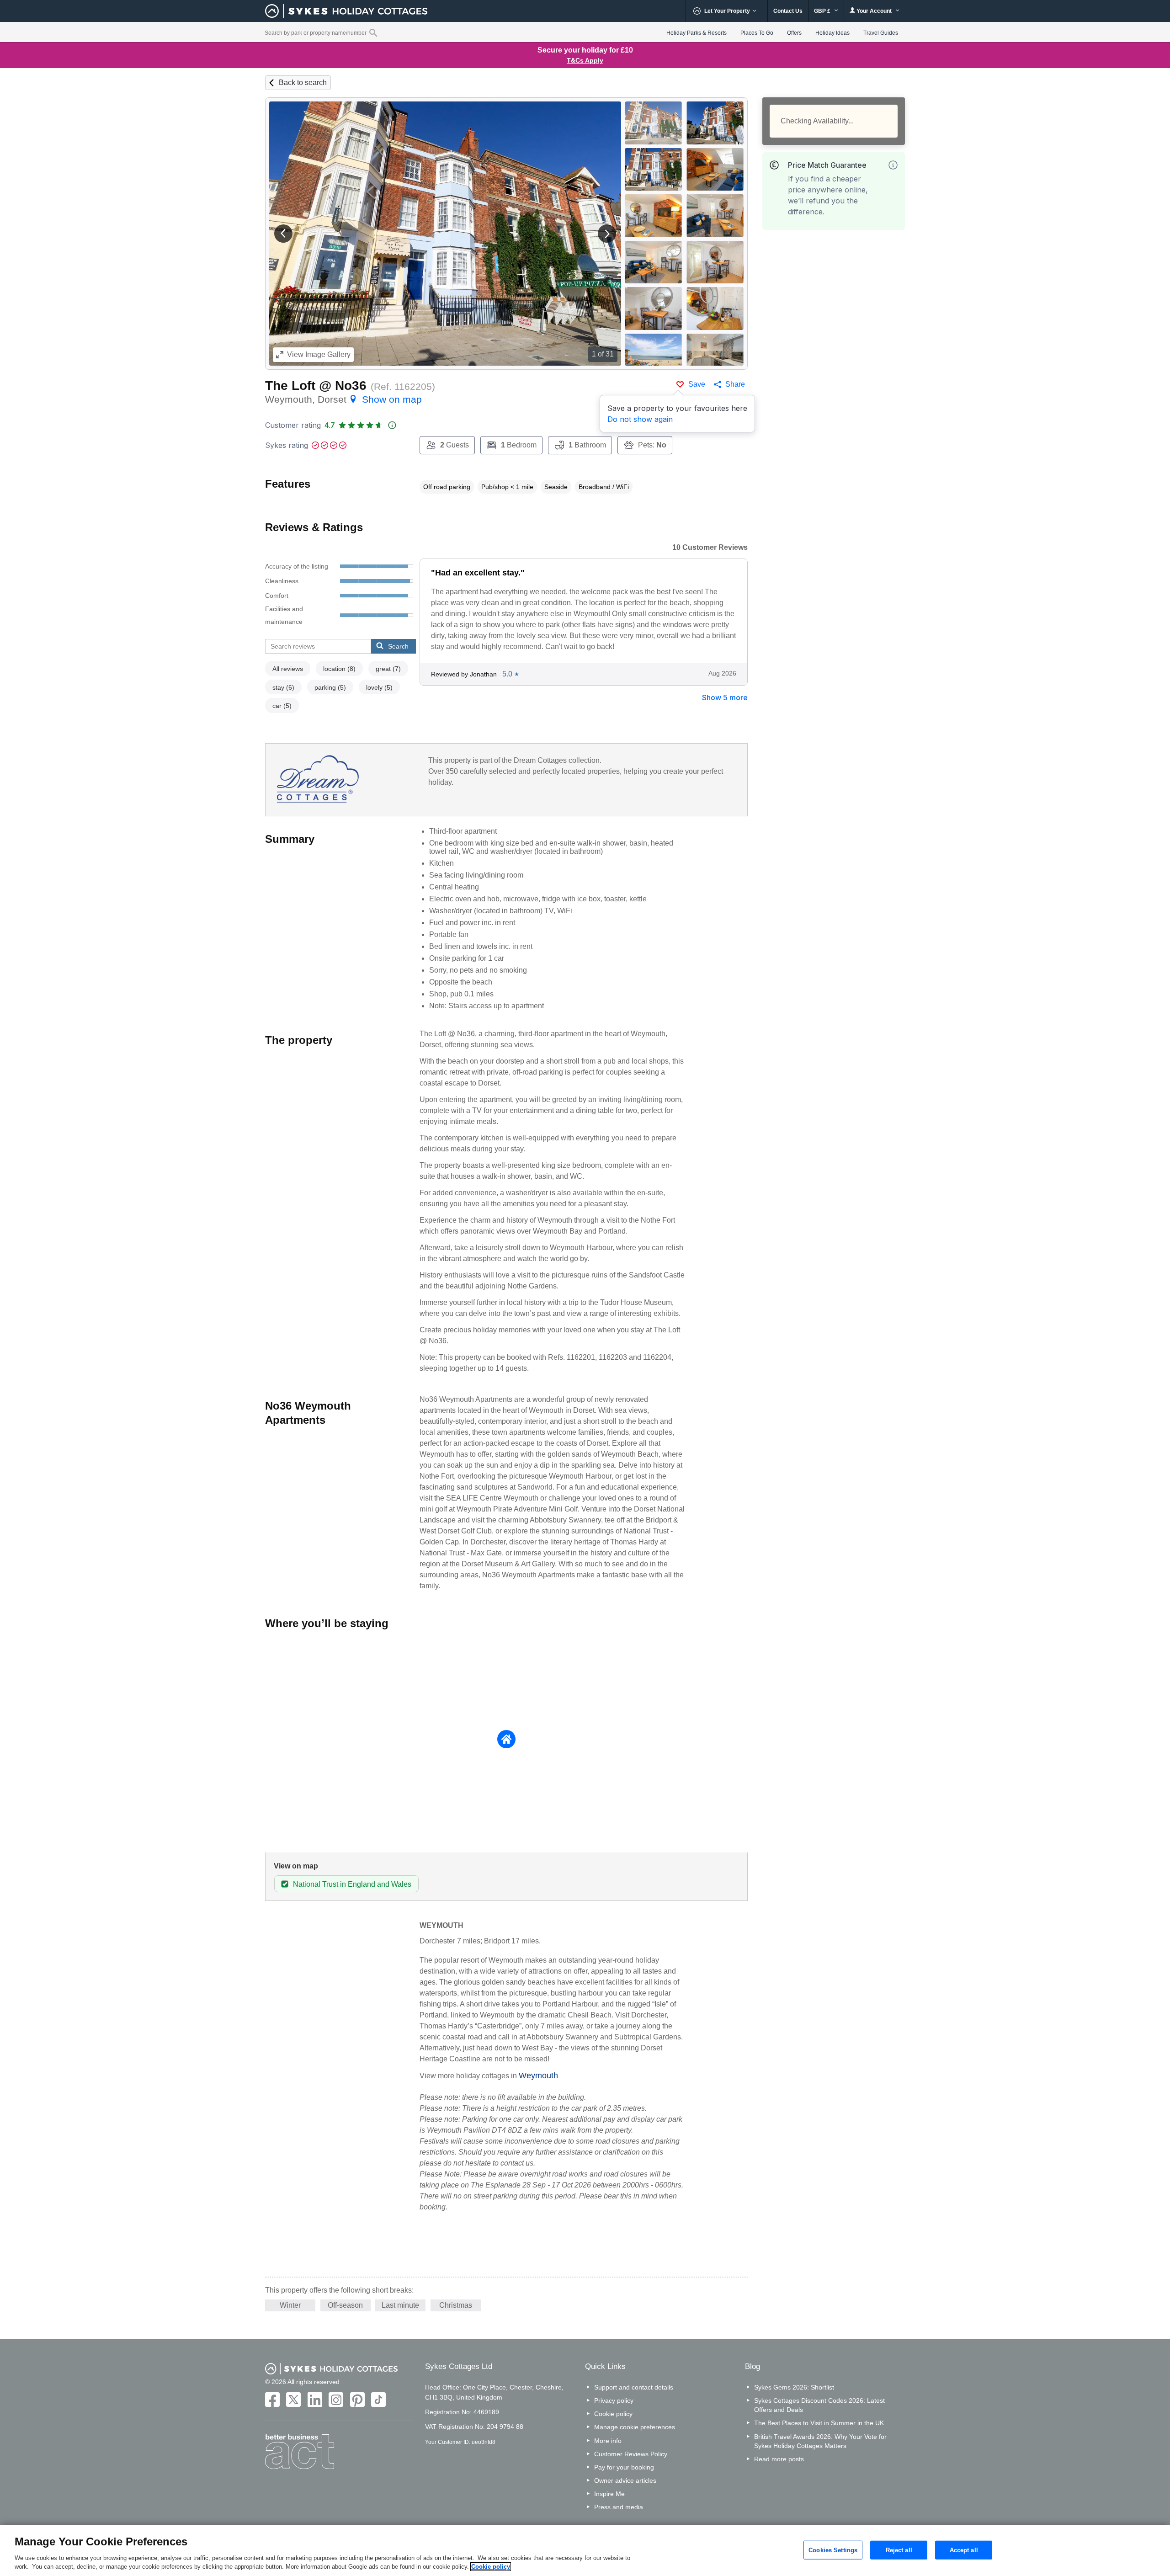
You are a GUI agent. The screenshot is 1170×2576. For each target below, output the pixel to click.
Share (735, 384)
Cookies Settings (833, 2550)
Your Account (874, 11)
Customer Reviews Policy (631, 2454)
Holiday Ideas (832, 33)
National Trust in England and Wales (352, 1884)
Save (697, 384)
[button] (283, 234)
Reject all (899, 2550)
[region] (585, 2551)
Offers (794, 33)
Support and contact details (634, 2387)
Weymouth (538, 2076)
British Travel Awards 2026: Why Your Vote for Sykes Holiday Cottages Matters (820, 2441)
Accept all (964, 2550)
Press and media (619, 2507)
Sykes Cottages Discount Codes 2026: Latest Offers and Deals (819, 2405)
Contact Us (788, 11)
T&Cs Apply (585, 60)
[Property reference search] (373, 32)
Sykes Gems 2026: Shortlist (794, 2387)
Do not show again (640, 419)
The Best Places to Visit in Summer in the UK (819, 2423)
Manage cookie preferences (635, 2427)
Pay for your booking (624, 2467)
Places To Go (757, 33)
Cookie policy (613, 2414)
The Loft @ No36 (316, 386)
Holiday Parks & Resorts (697, 33)
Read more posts (779, 2459)
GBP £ (823, 11)
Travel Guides (881, 33)
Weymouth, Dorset (343, 399)
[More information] (893, 165)
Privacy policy (614, 2400)
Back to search (303, 82)
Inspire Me (609, 2494)
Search (398, 646)
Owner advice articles (625, 2480)
